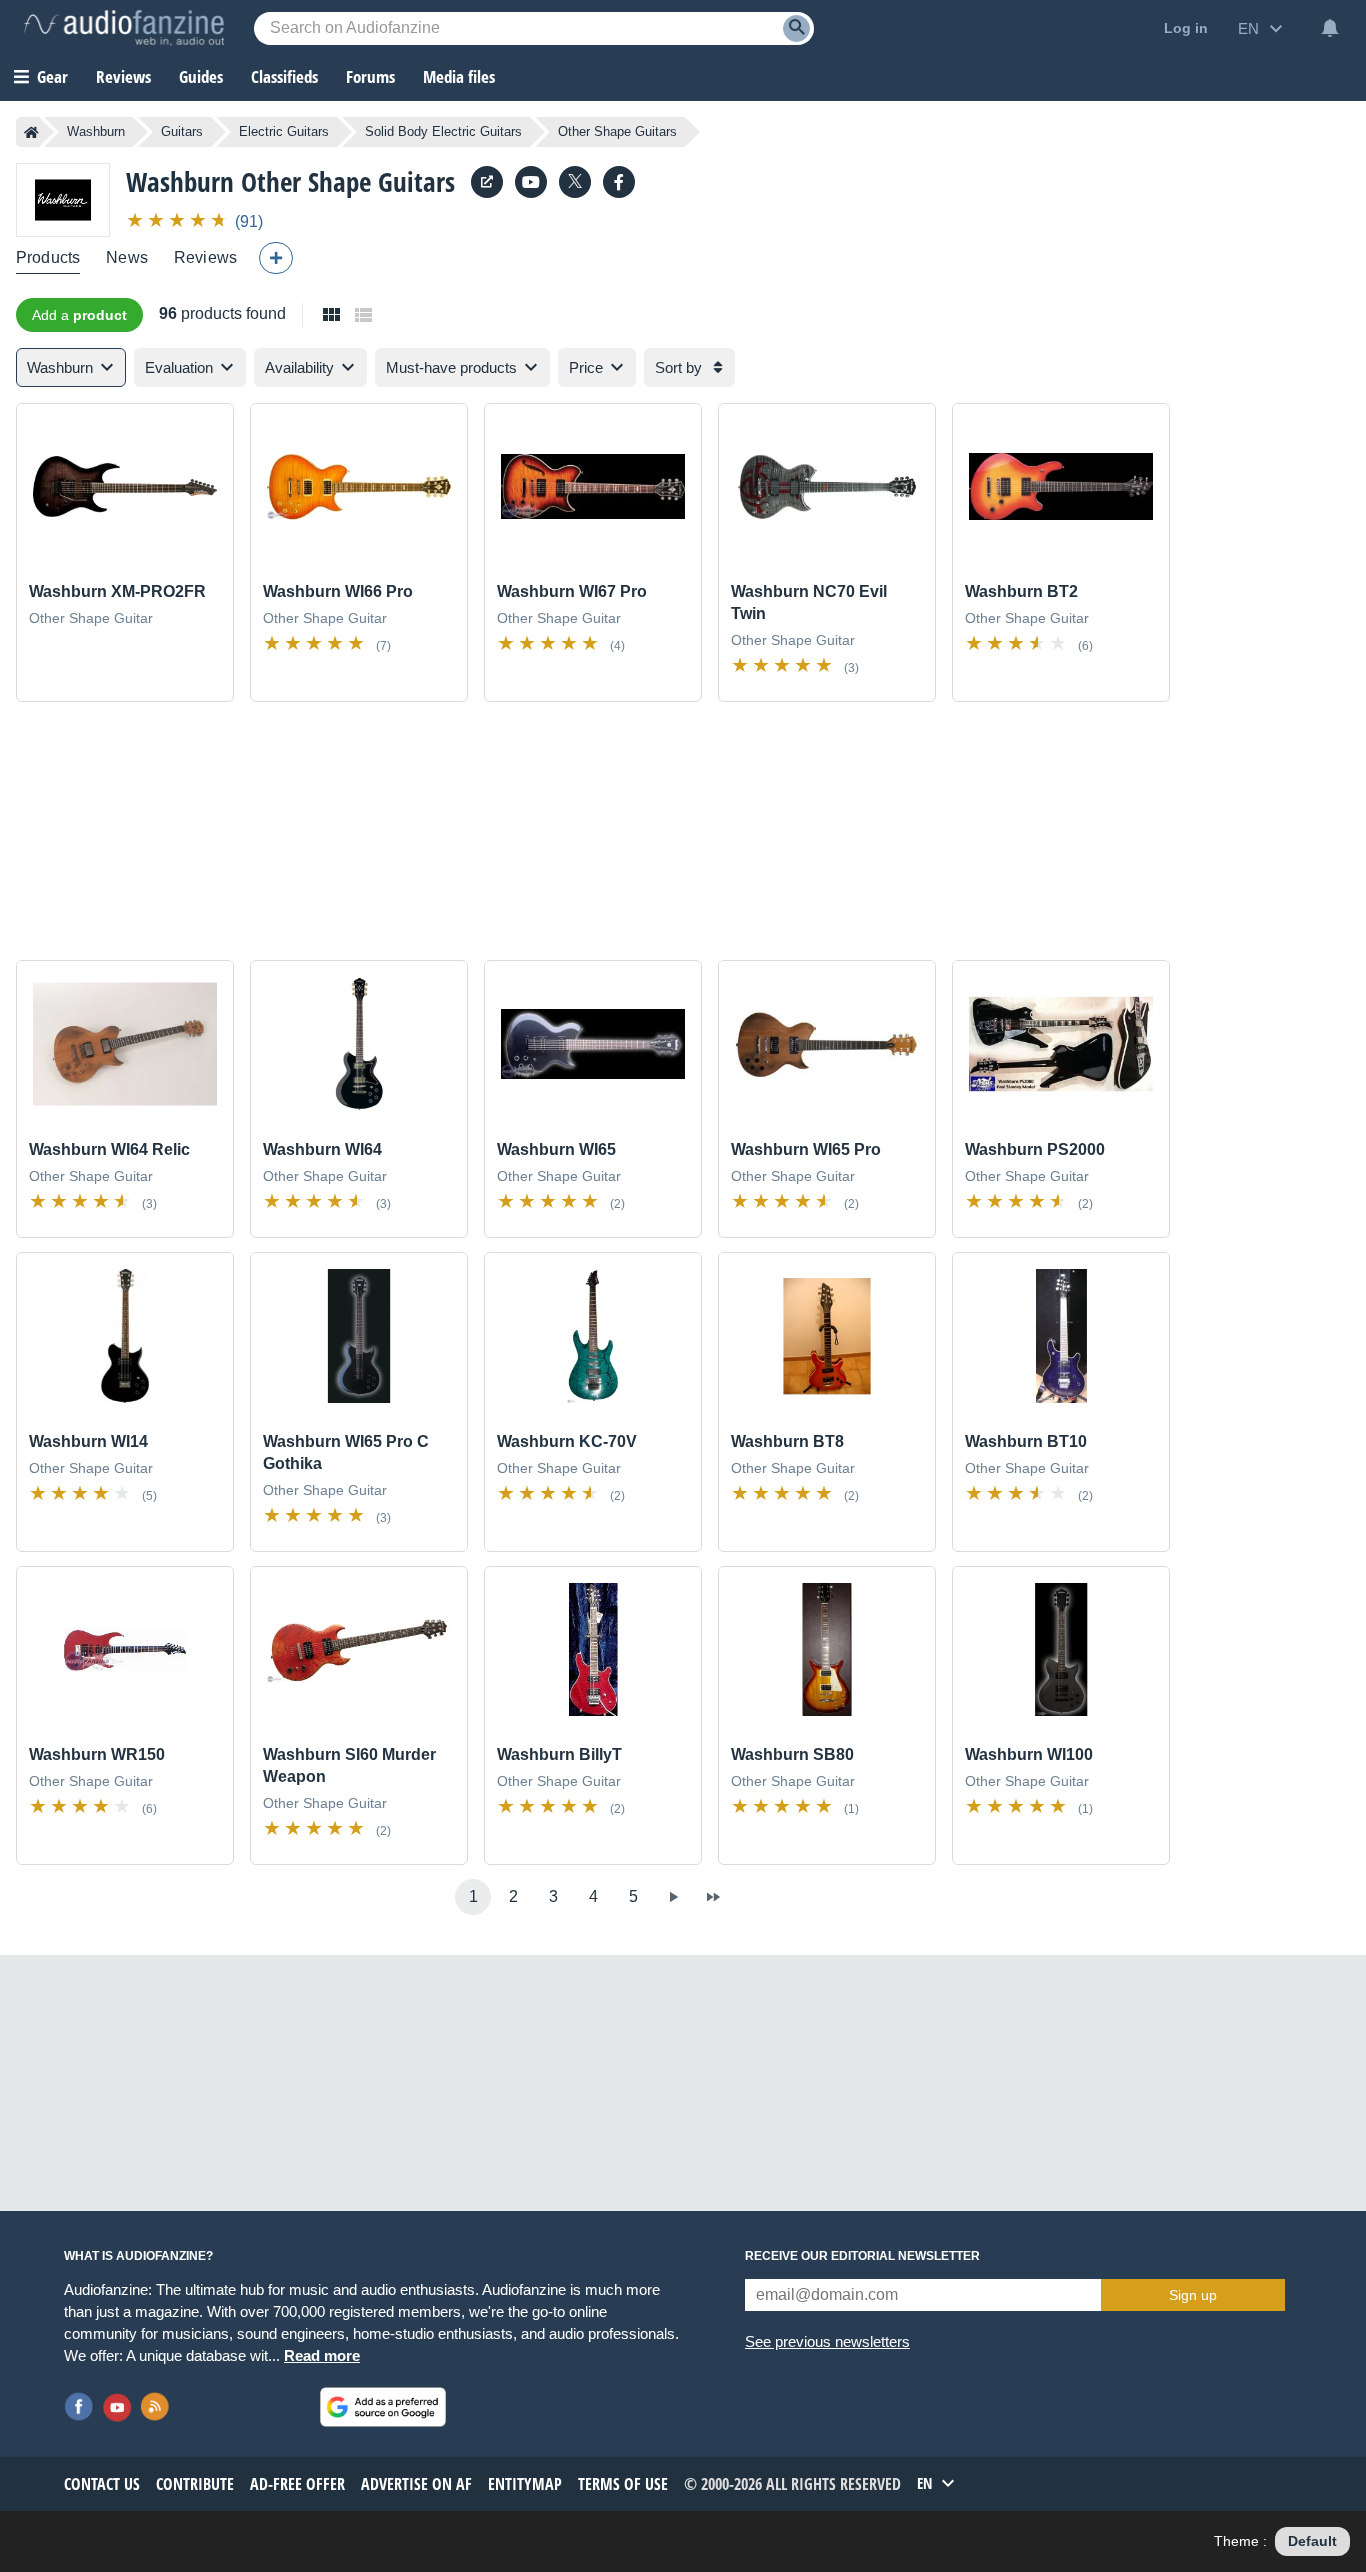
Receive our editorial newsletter (862, 2256)
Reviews (123, 76)
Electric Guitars (284, 131)
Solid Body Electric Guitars (443, 131)
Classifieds (284, 76)
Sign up (1193, 2295)
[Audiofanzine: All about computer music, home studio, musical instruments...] (124, 28)
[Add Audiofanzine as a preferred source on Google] (383, 2407)
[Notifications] (1330, 28)
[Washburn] (63, 199)
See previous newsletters (827, 2341)
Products (48, 257)
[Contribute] (276, 258)
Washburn (96, 131)
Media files (459, 76)
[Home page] (31, 132)
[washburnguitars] (619, 182)
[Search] (796, 28)
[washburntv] (531, 182)
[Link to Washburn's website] (487, 182)
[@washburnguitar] (575, 182)
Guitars (182, 131)
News (127, 257)
